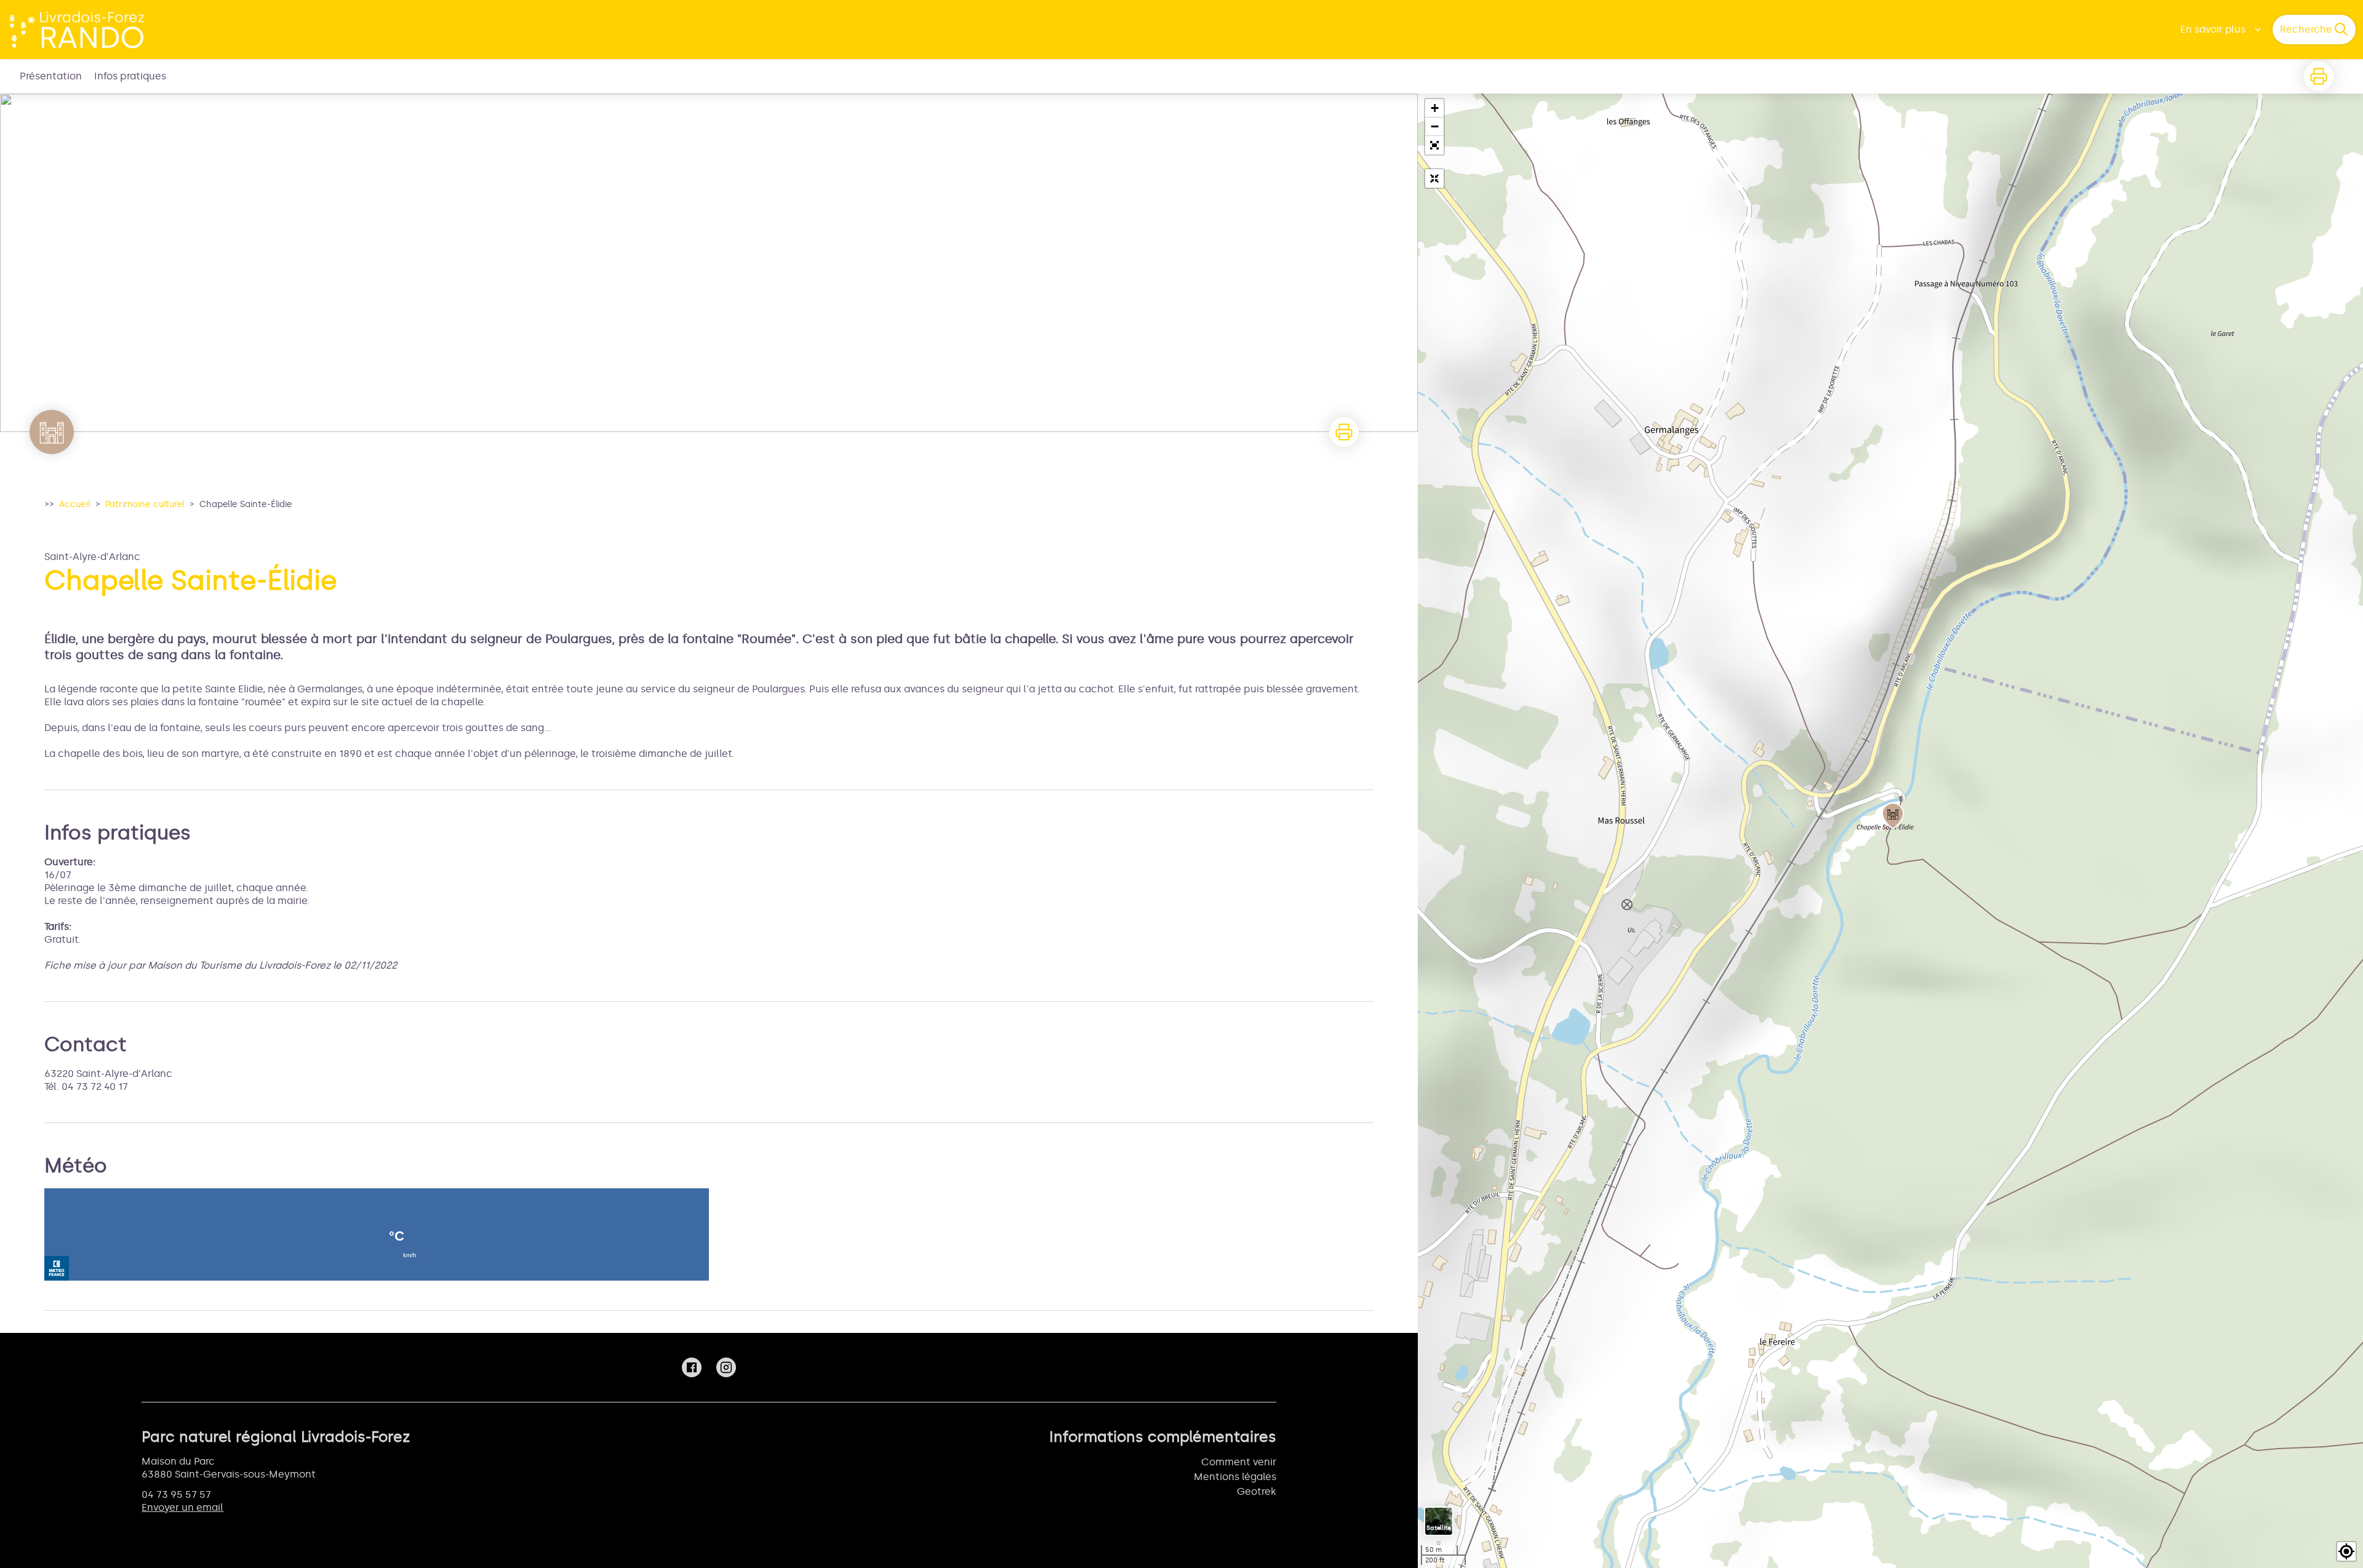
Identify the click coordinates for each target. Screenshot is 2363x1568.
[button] (1434, 145)
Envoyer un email (182, 1507)
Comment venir (1239, 1462)
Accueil (75, 504)
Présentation (51, 76)
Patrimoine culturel (145, 504)
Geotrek (1257, 1491)
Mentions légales (1235, 1477)
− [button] (1435, 126)
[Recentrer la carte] (1434, 178)
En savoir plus (2213, 29)
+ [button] (1435, 108)
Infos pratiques (130, 76)
